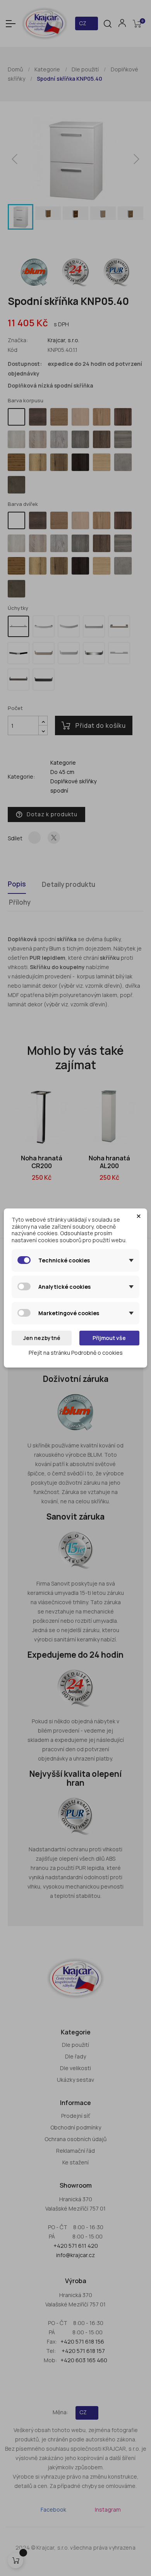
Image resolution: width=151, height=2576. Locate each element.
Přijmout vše (109, 1338)
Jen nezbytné (42, 1338)
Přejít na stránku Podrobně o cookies (76, 1353)
